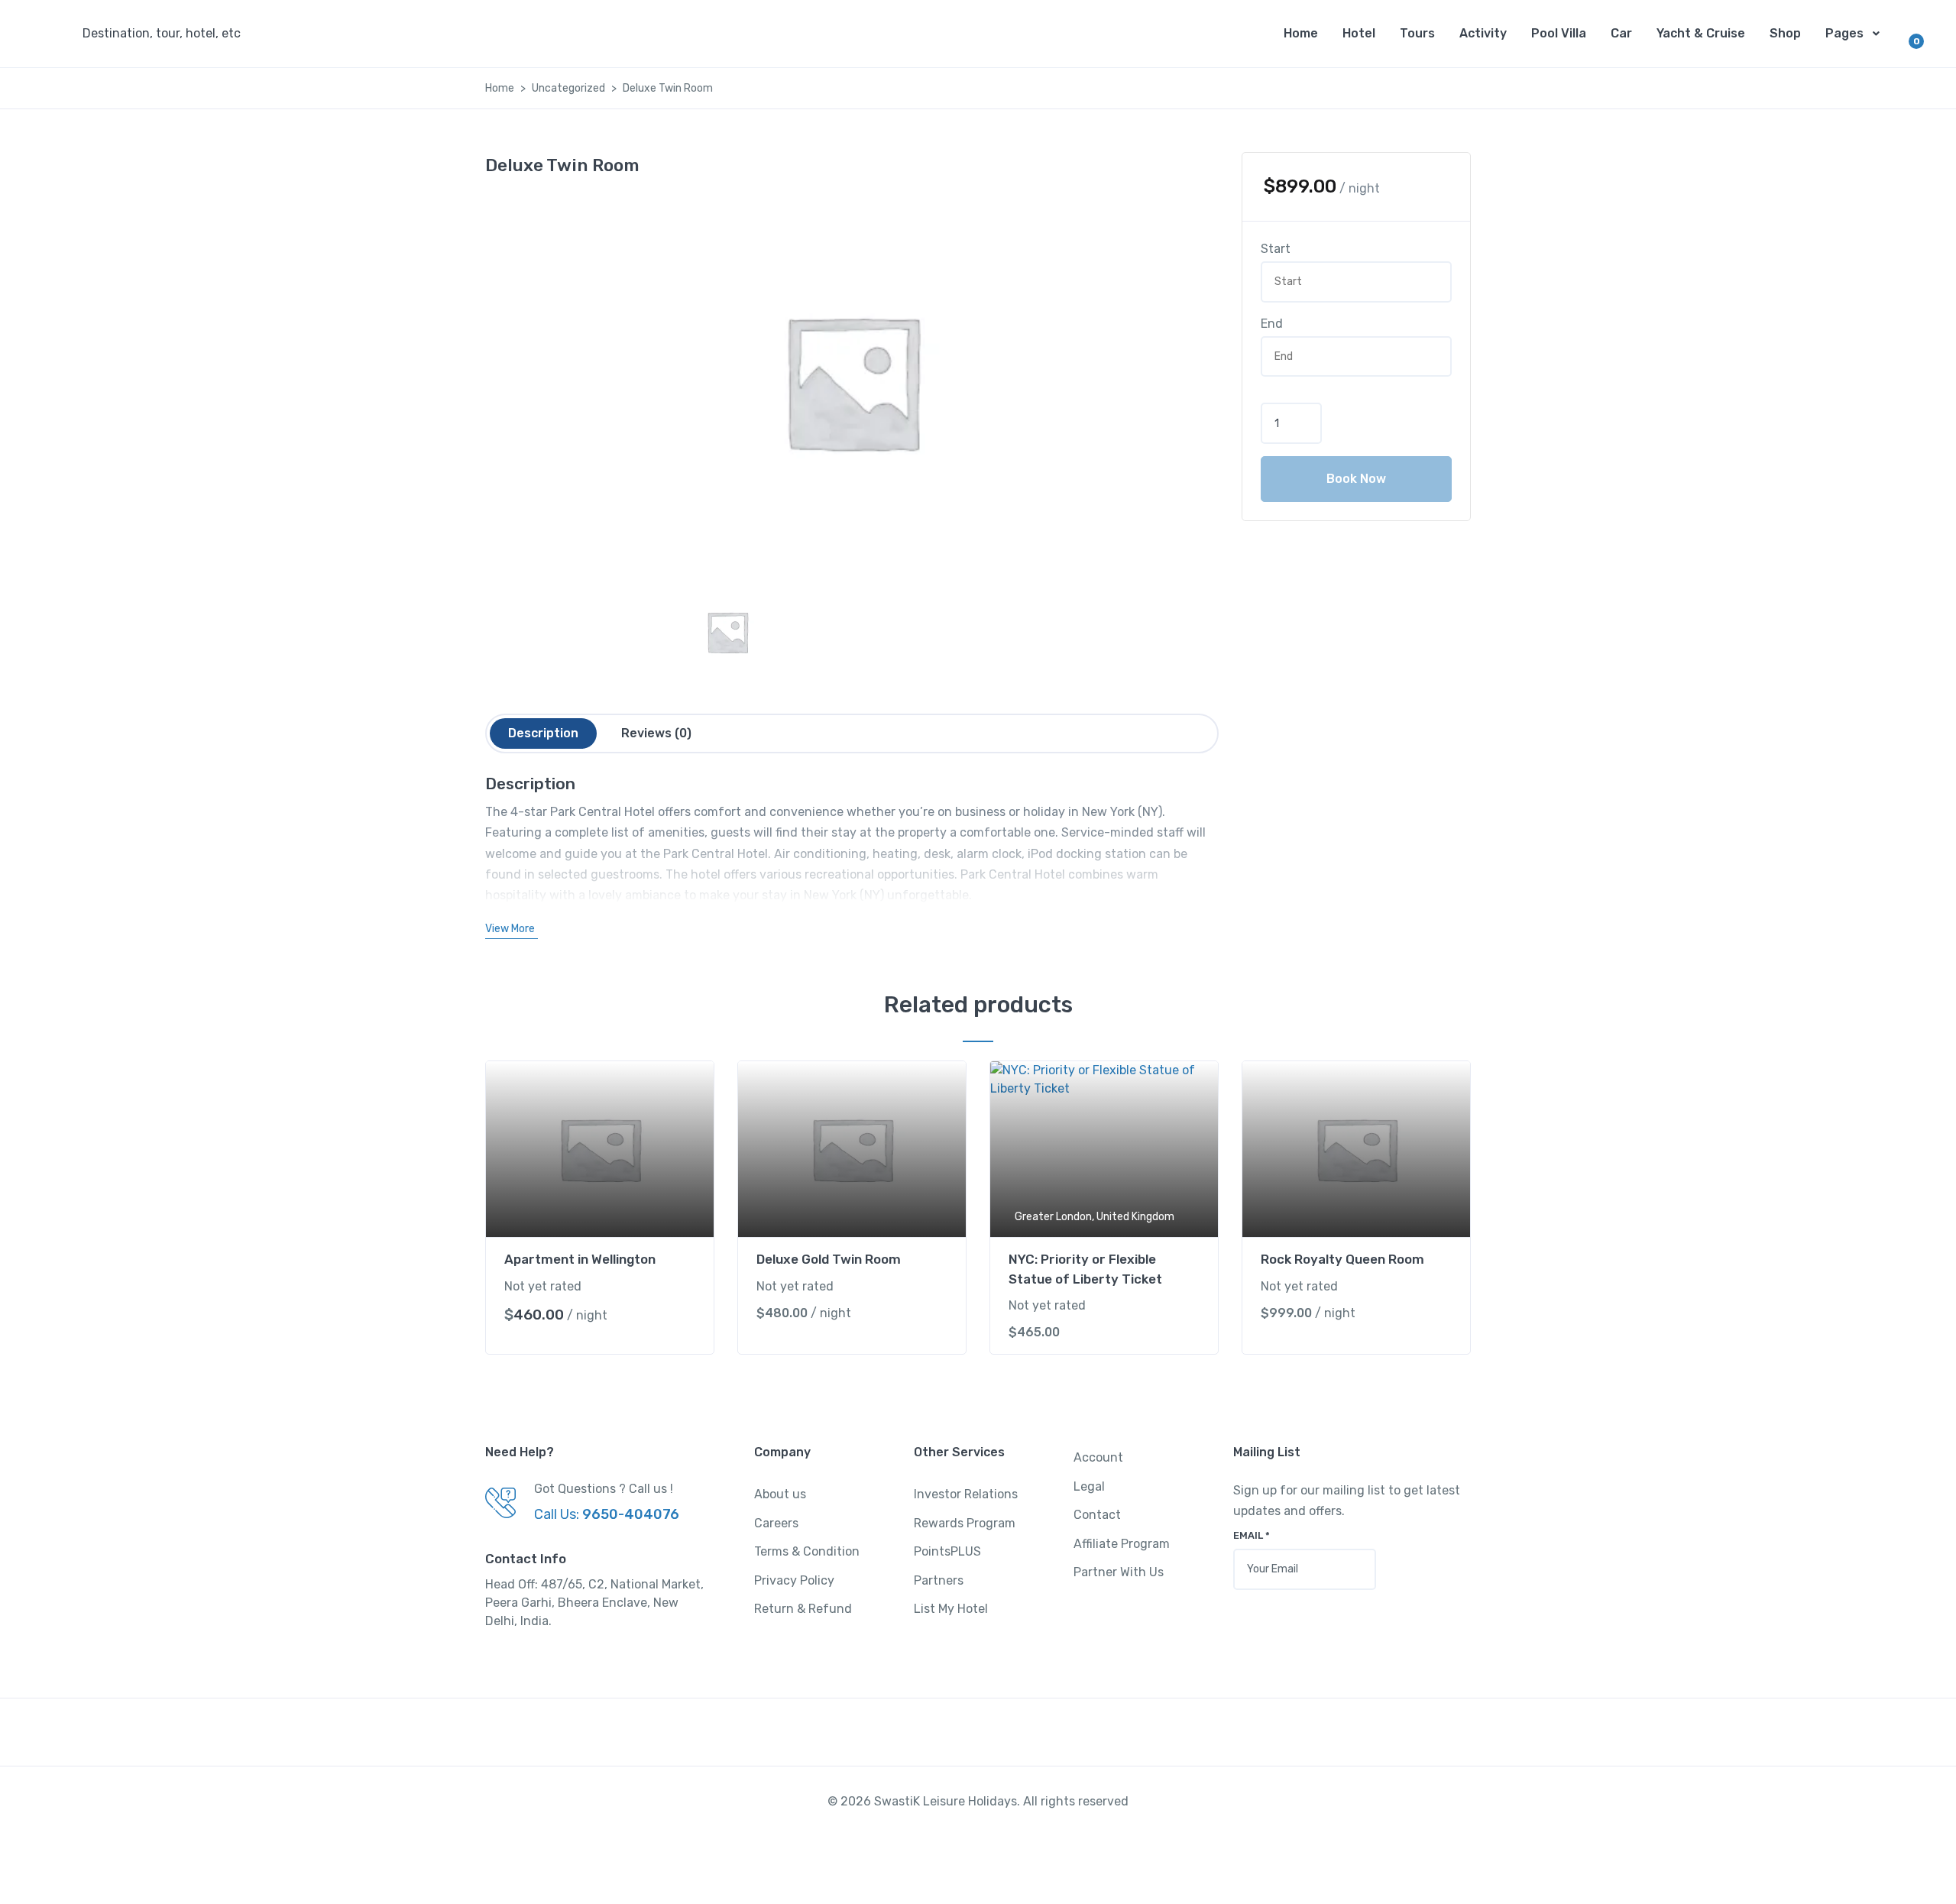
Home (1301, 33)
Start (1276, 249)
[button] (167, 34)
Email (1252, 1535)
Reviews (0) (656, 733)
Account (1098, 1457)
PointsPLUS (947, 1551)
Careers (776, 1523)
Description (543, 733)
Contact (1097, 1515)
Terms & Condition (807, 1551)
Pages (1844, 33)
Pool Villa (1559, 33)
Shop (1785, 33)
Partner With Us (1119, 1572)
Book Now (1356, 479)
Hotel (1359, 33)
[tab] (543, 733)
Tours (1417, 33)
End (1272, 324)
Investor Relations (966, 1494)
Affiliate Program (1122, 1544)
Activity (1483, 33)
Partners (939, 1580)
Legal (1089, 1486)
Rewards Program (965, 1523)
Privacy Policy (794, 1580)
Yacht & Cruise (1701, 33)
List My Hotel (951, 1609)
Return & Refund (803, 1609)
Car (1621, 33)
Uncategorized (568, 88)
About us (780, 1494)
